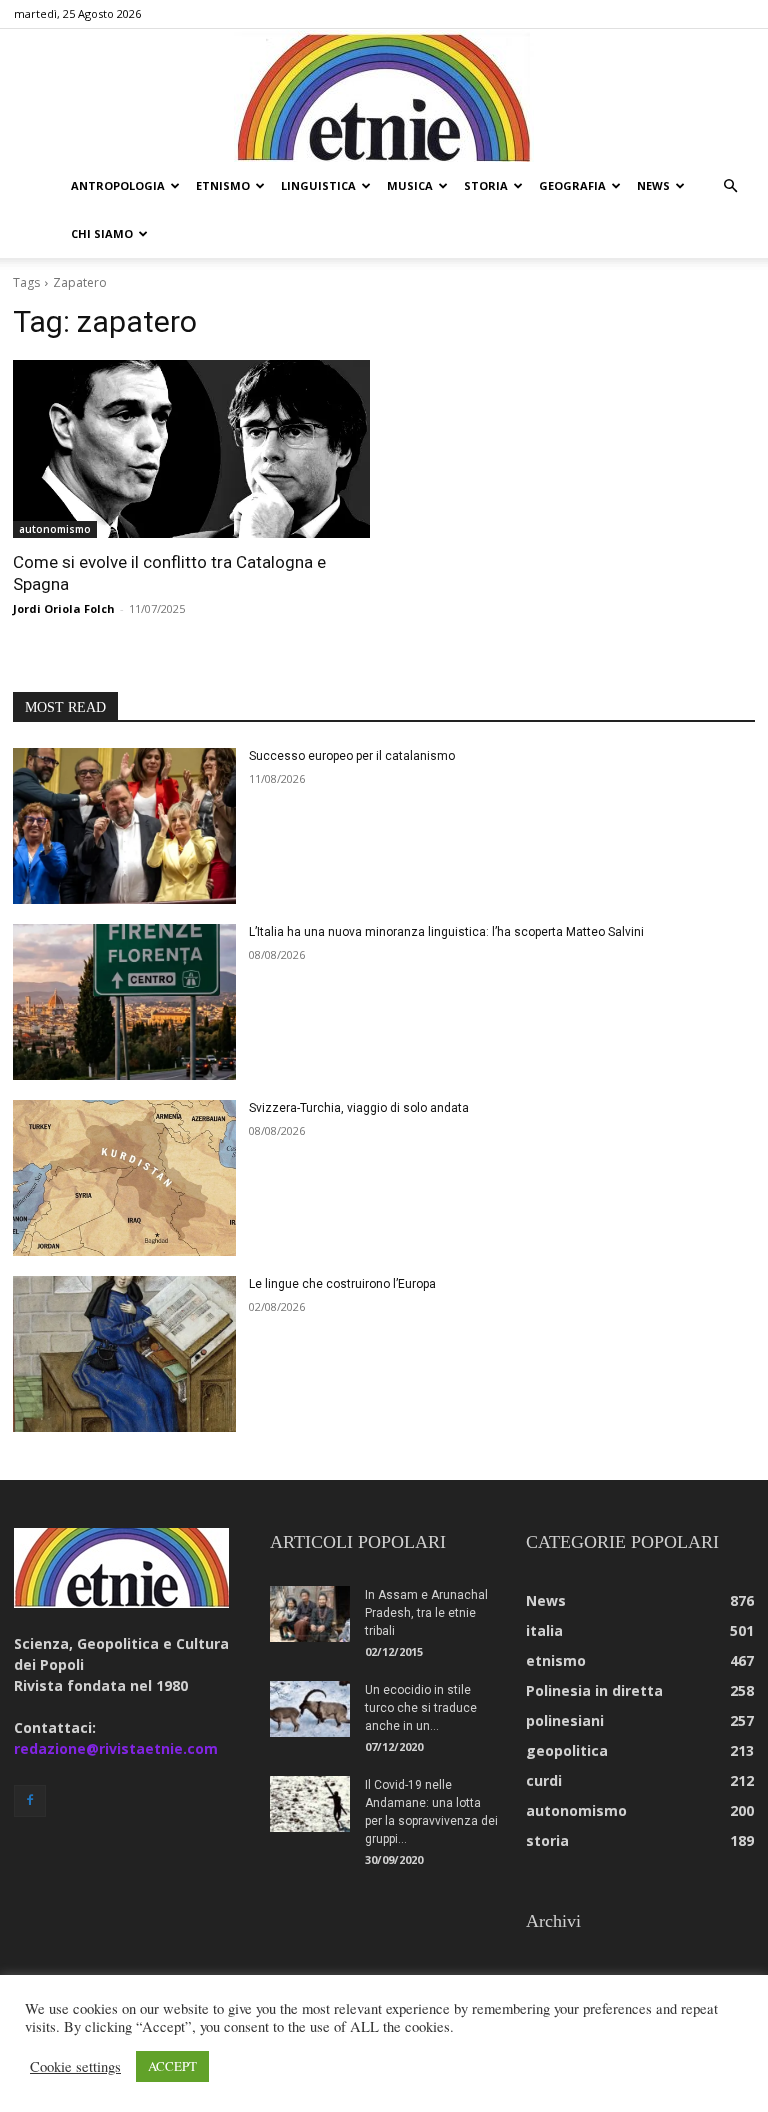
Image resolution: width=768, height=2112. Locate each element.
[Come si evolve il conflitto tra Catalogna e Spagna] (191, 449)
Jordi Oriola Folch (64, 608)
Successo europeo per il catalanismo (352, 756)
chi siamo (102, 233)
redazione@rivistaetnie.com (116, 1748)
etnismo (223, 185)
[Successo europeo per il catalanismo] (124, 826)
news (653, 185)
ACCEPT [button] (172, 2066)
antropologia (118, 185)
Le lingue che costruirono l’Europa (342, 1284)
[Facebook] (30, 1801)
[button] (730, 186)
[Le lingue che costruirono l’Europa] (124, 1354)
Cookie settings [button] (75, 2067)
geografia (572, 185)
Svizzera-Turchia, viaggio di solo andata (359, 1108)
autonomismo (55, 529)
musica (410, 185)
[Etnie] (384, 96)
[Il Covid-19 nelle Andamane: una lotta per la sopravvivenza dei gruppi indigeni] (310, 1804)
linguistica (318, 185)
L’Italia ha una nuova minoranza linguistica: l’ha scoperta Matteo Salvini (446, 932)
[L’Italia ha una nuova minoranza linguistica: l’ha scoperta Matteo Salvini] (124, 1002)
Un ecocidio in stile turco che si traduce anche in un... (421, 1708)
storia (486, 185)
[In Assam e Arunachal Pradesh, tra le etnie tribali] (310, 1614)
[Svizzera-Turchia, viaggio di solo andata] (124, 1178)
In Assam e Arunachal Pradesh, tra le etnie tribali (426, 1613)
